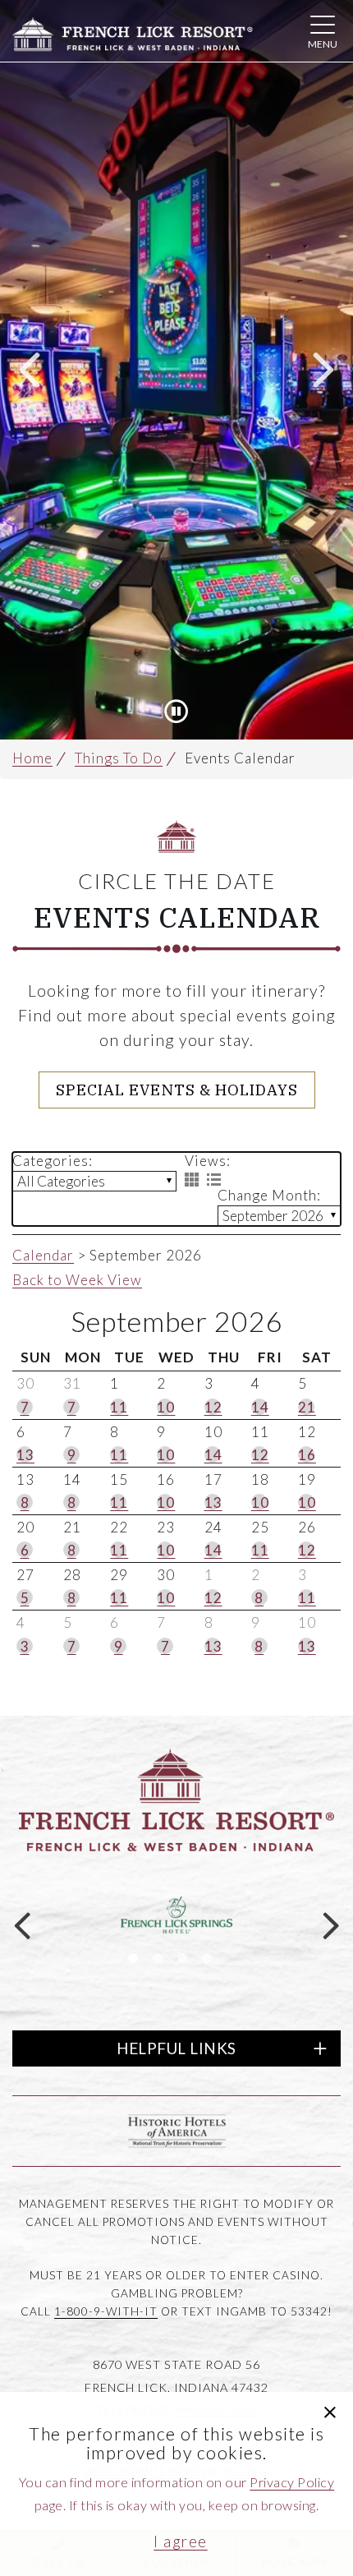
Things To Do (119, 758)
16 (166, 1479)
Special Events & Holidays (177, 1090)
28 (72, 1575)
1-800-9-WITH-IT (106, 2311)
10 (213, 1432)
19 (307, 1479)
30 (25, 1383)
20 (25, 1527)
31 (72, 1383)
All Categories (61, 1181)
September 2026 (273, 1216)
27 (25, 1575)
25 (260, 1527)
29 (119, 1575)
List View (214, 1180)
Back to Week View (77, 1280)
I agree (181, 2541)
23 (166, 1527)
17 (213, 1479)
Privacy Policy (292, 2482)
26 (307, 1527)
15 (119, 1479)
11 (260, 1432)
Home (32, 758)
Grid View (192, 1180)
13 (25, 1479)
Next (331, 1925)
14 (72, 1479)
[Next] (323, 370)
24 (213, 1527)
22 (119, 1527)
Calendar (43, 1255)
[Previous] (30, 370)
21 (72, 1527)
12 (307, 1432)
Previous (22, 1925)
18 (260, 1479)
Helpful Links (176, 2048)
